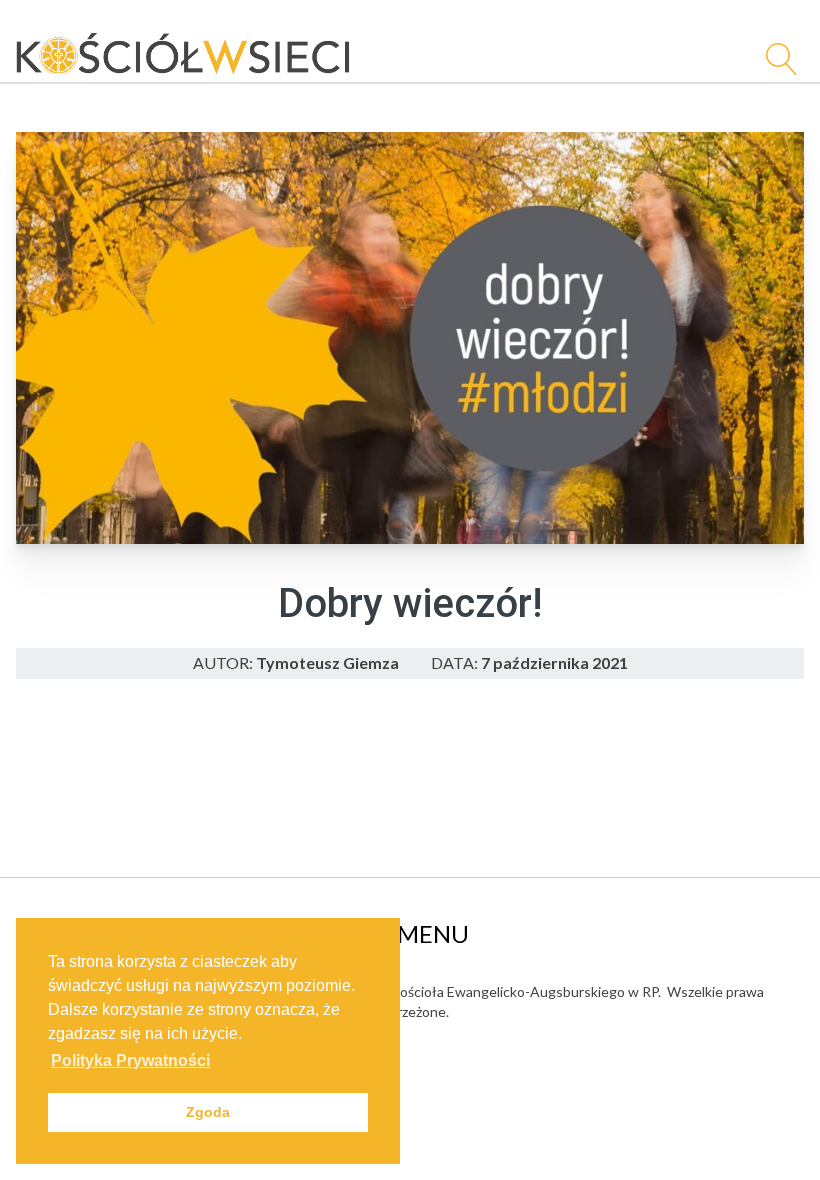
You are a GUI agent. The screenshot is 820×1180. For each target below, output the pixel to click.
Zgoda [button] (208, 1112)
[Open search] (774, 59)
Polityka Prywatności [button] (130, 1060)
